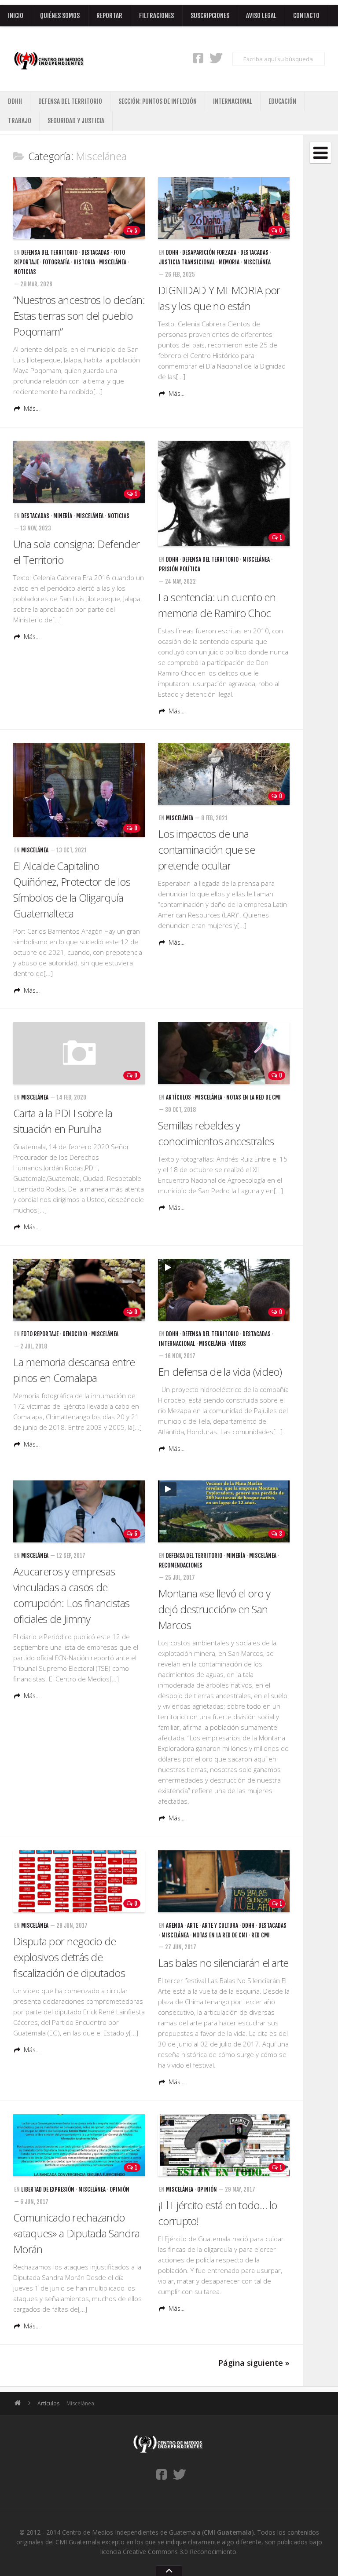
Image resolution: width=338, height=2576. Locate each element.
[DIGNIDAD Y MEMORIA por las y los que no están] (224, 208)
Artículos (178, 1097)
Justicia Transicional (187, 262)
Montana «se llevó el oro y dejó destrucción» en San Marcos (214, 1609)
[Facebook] (198, 58)
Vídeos (238, 1344)
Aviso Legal (261, 16)
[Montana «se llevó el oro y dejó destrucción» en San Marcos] (224, 1511)
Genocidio (75, 1334)
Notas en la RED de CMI (253, 1097)
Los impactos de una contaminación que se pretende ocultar (206, 850)
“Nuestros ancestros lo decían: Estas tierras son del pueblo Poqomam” (79, 316)
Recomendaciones (181, 1565)
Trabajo (20, 121)
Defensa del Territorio (70, 101)
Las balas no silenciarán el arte (223, 1963)
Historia (84, 262)
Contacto (306, 16)
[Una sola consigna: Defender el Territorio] (79, 472)
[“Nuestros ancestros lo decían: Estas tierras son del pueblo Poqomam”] (79, 208)
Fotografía (56, 262)
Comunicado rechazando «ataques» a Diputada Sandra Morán (76, 2233)
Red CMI (261, 1935)
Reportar (109, 16)
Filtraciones (156, 16)
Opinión (119, 2189)
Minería (63, 516)
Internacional (233, 101)
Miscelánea (113, 262)
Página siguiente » (254, 2363)
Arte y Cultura (220, 1926)
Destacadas (96, 252)
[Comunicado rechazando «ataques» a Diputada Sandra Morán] (79, 2145)
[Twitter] (216, 58)
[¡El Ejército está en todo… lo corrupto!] (224, 2145)
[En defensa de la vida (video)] (224, 1290)
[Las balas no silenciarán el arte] (224, 1881)
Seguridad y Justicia (76, 121)
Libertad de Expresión (48, 2189)
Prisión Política (180, 569)
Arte (193, 1926)
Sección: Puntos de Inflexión (158, 101)
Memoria (229, 262)
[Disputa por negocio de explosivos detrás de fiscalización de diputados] (79, 1881)
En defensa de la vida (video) (220, 1372)
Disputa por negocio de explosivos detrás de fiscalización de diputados (69, 1957)
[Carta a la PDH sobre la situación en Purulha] (79, 1053)
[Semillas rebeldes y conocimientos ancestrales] (224, 1053)
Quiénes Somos (60, 16)
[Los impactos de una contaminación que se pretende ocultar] (224, 774)
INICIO (16, 16)
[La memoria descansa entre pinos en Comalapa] (79, 1290)
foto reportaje (40, 1334)
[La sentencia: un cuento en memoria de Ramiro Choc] (224, 493)
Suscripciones (210, 16)
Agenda (175, 1926)
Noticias (25, 272)
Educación (282, 101)
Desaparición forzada (209, 252)
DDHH (15, 101)
